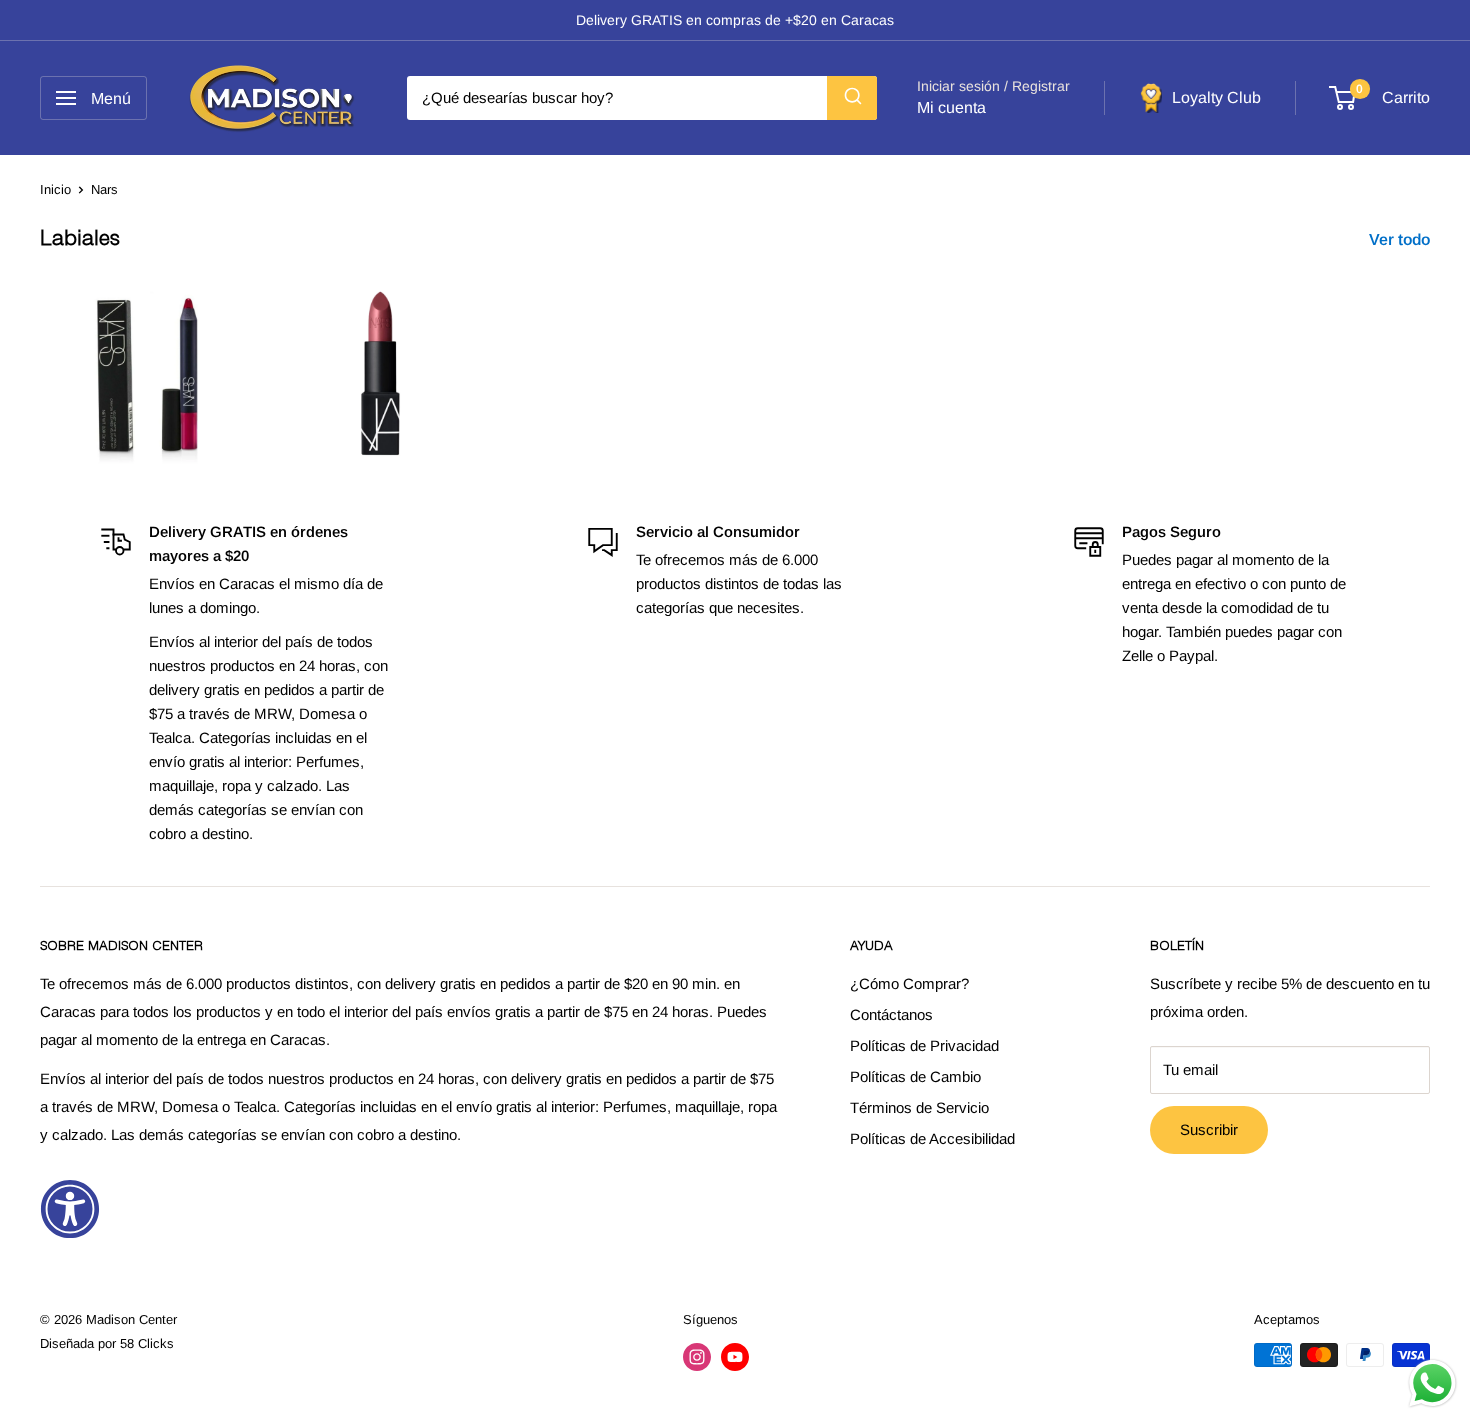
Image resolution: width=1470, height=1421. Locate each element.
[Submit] (852, 98)
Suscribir (1209, 1129)
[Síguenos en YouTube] (735, 1357)
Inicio (55, 189)
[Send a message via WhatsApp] (1432, 1383)
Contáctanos (891, 1014)
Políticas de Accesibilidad (932, 1138)
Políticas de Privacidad (924, 1045)
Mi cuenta (951, 107)
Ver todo (1401, 239)
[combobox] (642, 98)
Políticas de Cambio (915, 1076)
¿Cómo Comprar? (909, 983)
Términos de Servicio (919, 1107)
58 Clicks (147, 1343)
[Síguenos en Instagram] (697, 1357)
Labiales (80, 240)
